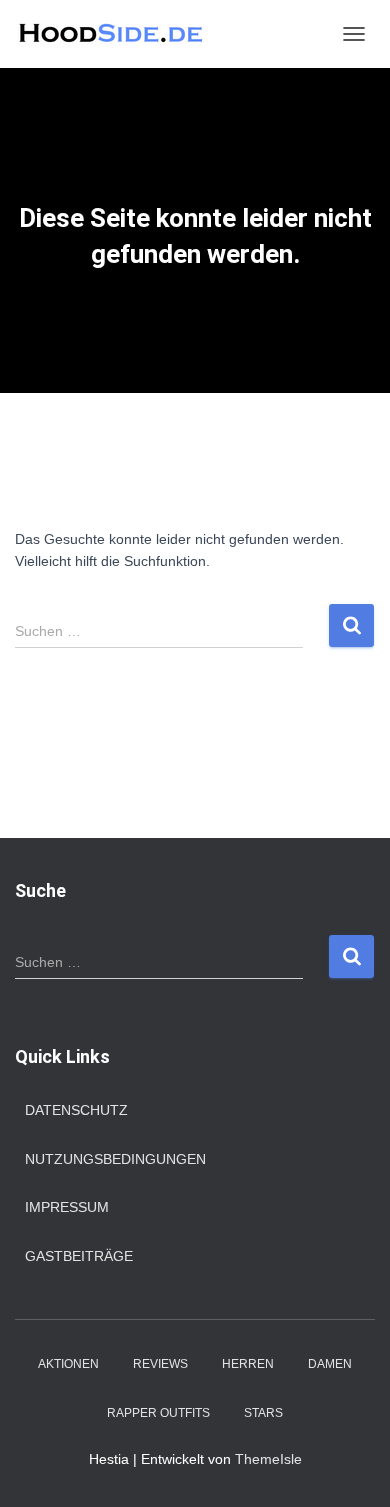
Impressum (67, 1207)
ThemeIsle (268, 1459)
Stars (263, 1413)
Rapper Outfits (158, 1413)
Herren (248, 1364)
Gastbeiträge (79, 1256)
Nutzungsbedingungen (115, 1159)
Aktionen (68, 1364)
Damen (330, 1364)
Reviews (160, 1364)
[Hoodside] (119, 34)
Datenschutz (76, 1110)
